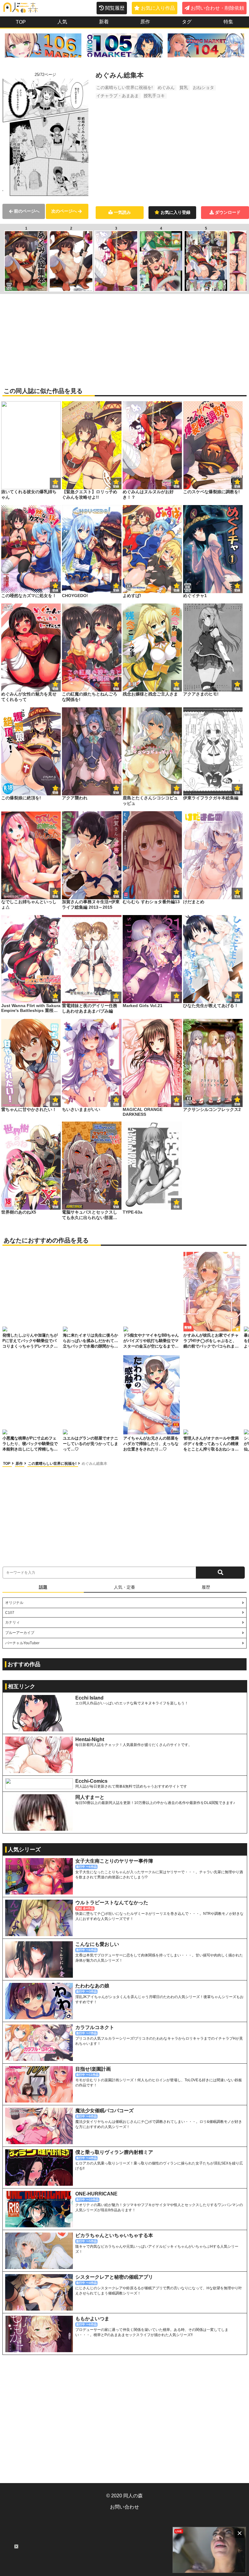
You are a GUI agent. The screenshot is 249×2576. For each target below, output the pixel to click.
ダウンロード (228, 212)
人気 (62, 22)
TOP (21, 22)
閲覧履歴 (115, 8)
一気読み (122, 212)
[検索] (220, 1573)
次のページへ (64, 211)
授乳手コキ (154, 96)
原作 (145, 22)
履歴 (206, 1587)
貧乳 (184, 87)
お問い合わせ (124, 2507)
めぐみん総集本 (94, 1464)
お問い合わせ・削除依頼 (217, 8)
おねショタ (203, 87)
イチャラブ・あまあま (118, 96)
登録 (116, 486)
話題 (43, 1587)
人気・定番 (124, 1587)
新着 (104, 22)
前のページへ (27, 211)
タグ (187, 22)
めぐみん (166, 87)
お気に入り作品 (158, 8)
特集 (228, 22)
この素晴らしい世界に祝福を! (124, 87)
